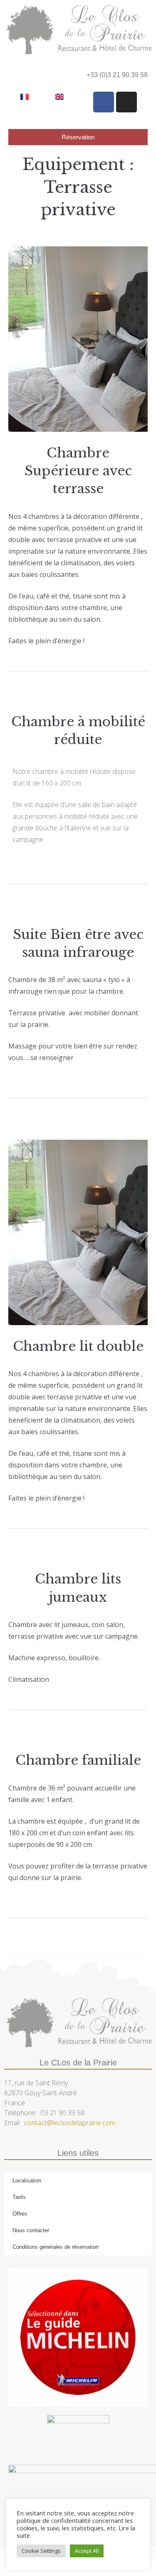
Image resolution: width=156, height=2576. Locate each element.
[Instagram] (126, 102)
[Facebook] (104, 102)
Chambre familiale (78, 1760)
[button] (15, 74)
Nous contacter (31, 2230)
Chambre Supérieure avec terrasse (78, 471)
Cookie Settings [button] (41, 2551)
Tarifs (19, 2197)
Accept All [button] (87, 2551)
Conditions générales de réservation (56, 2247)
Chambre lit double (78, 1346)
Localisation (27, 2181)
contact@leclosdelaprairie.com (70, 2123)
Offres (20, 2214)
